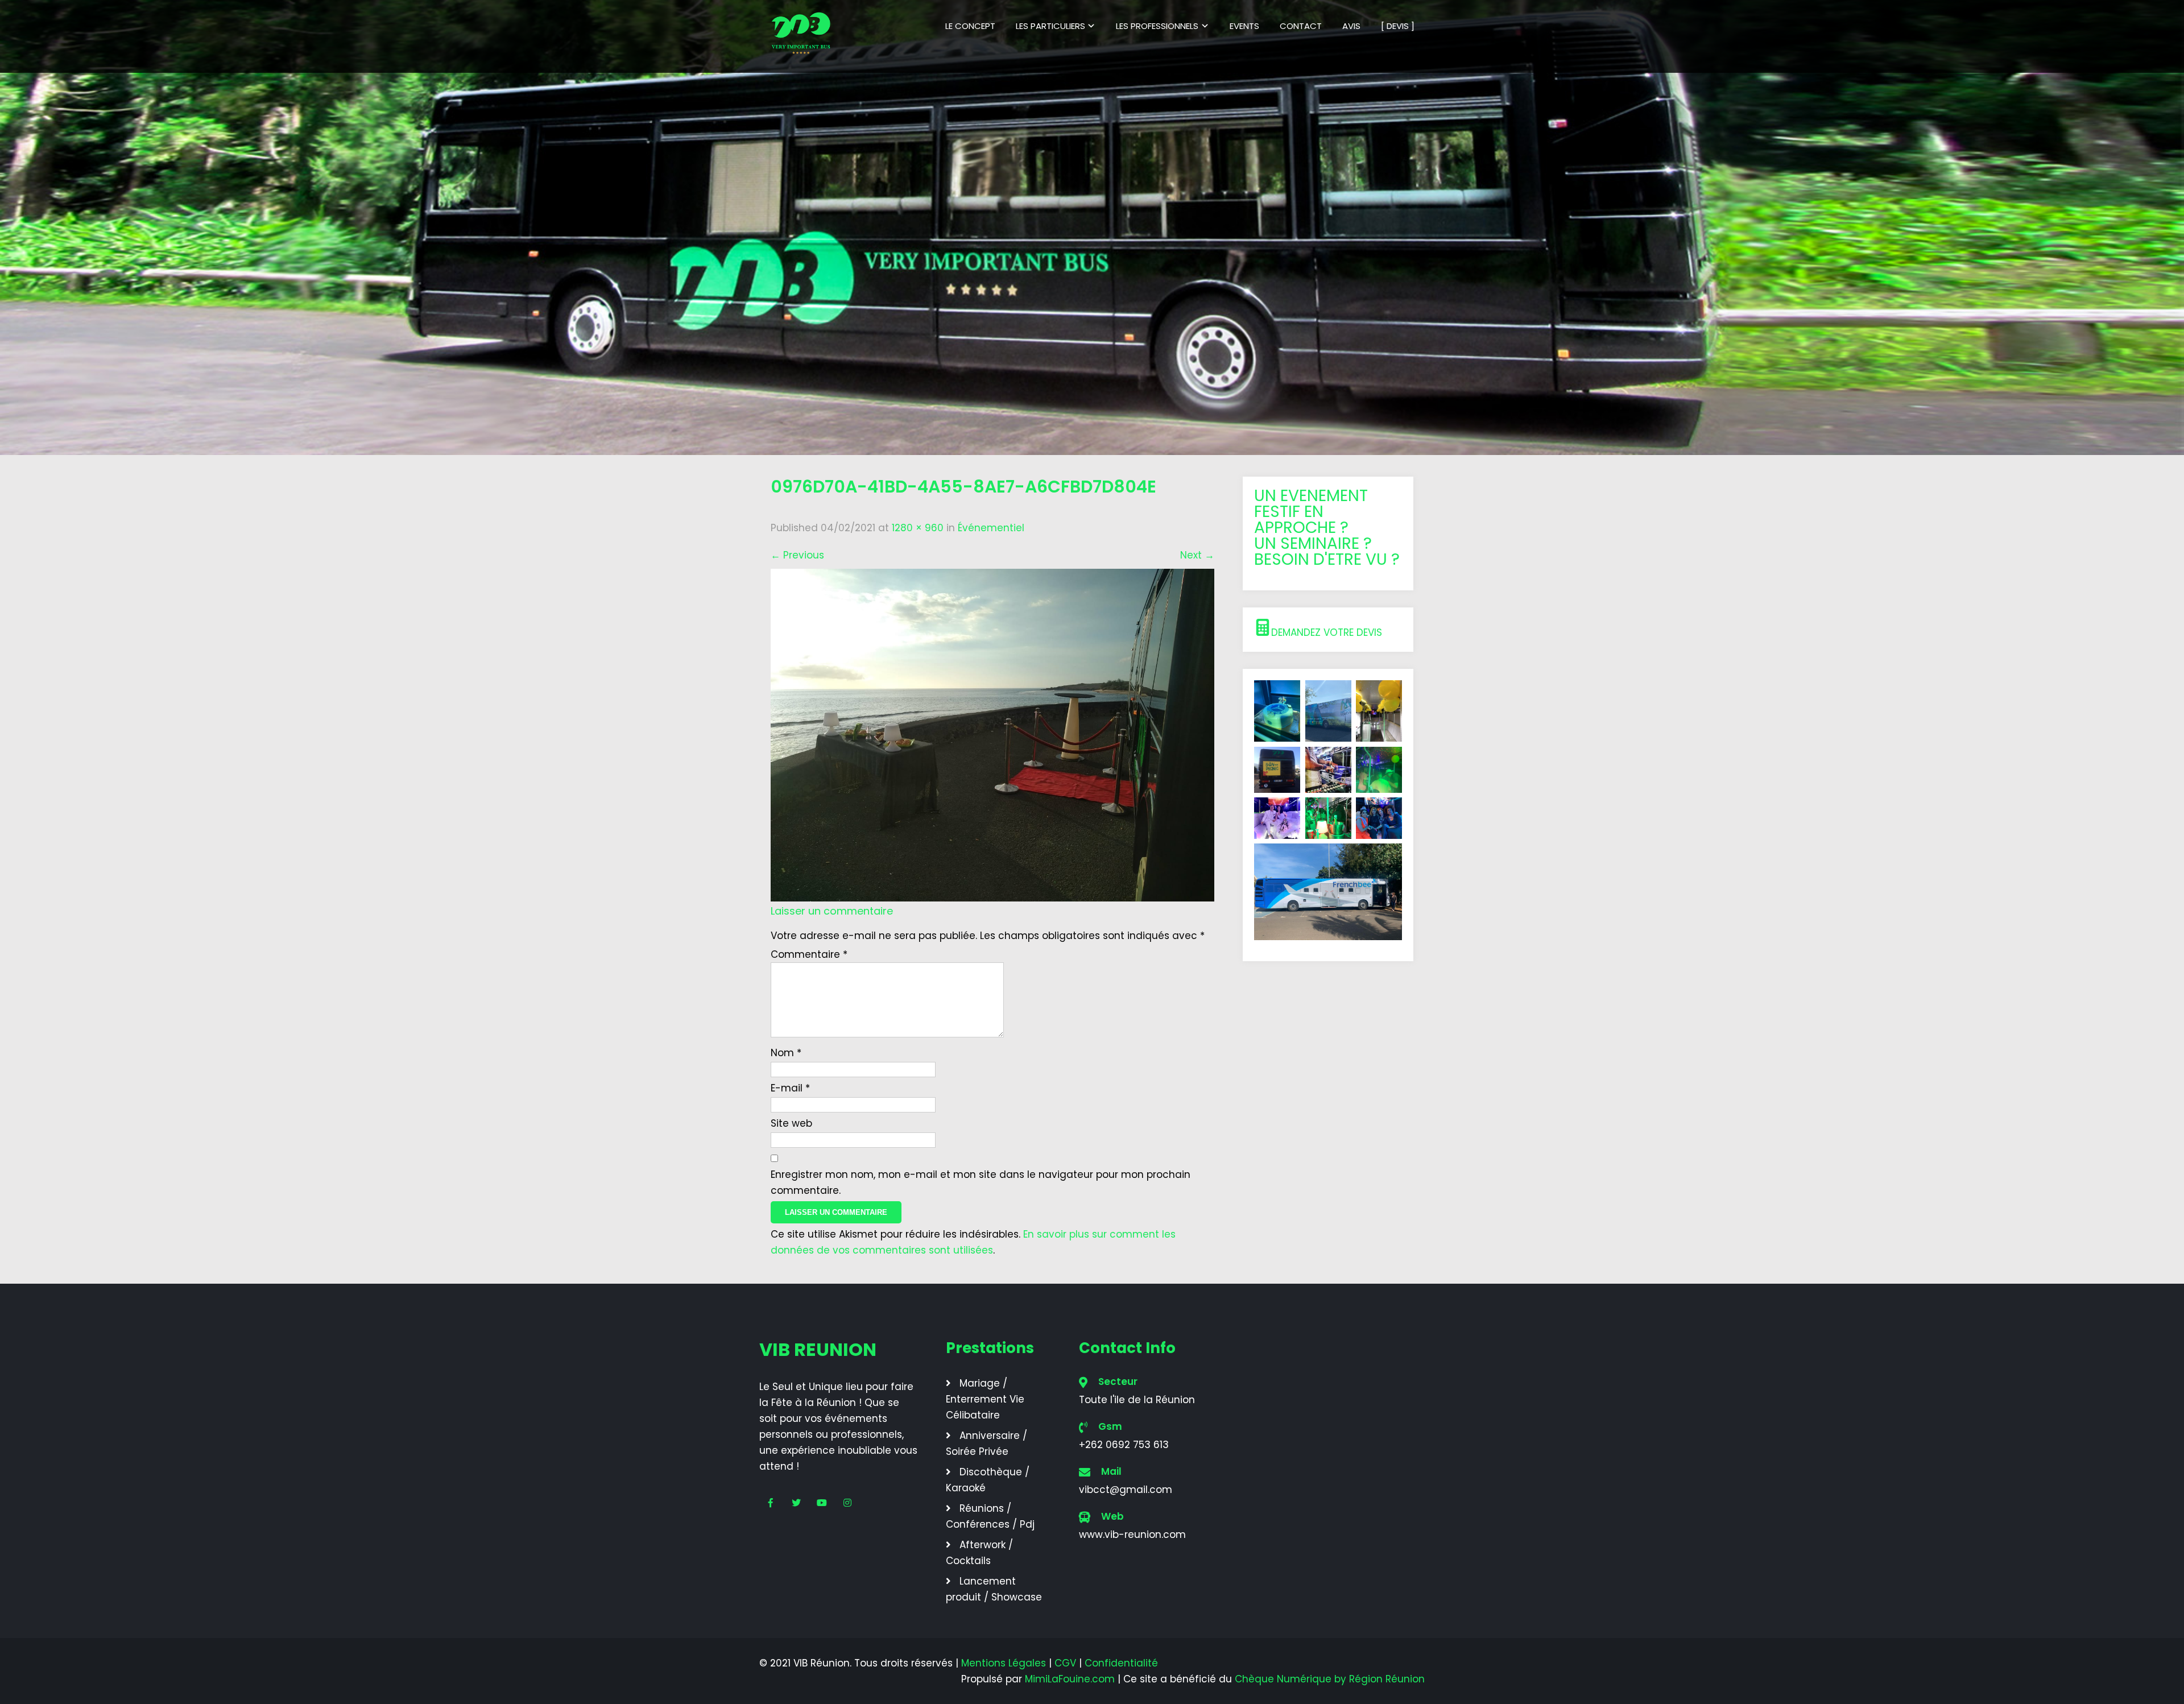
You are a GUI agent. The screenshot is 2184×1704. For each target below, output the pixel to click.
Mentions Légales (1004, 1663)
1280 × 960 (918, 528)
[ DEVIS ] (1398, 26)
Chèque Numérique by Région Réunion (1330, 1679)
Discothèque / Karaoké (988, 1480)
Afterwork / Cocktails (979, 1553)
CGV (1065, 1663)
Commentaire (809, 954)
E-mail (790, 1088)
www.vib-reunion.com (1132, 1535)
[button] (1328, 630)
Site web (791, 1123)
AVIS (1351, 26)
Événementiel (991, 528)
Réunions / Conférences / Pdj (990, 1516)
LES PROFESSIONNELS (1157, 26)
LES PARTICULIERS (1050, 26)
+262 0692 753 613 (1124, 1445)
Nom (786, 1053)
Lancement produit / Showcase (994, 1589)
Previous (797, 555)
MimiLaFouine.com (1070, 1679)
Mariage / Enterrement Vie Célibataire (985, 1399)
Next (1197, 555)
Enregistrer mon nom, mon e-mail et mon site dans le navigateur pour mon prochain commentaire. (981, 1182)
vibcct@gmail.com (1126, 1490)
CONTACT (1301, 26)
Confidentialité (1121, 1663)
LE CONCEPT (970, 26)
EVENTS (1244, 26)
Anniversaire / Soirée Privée (986, 1444)
